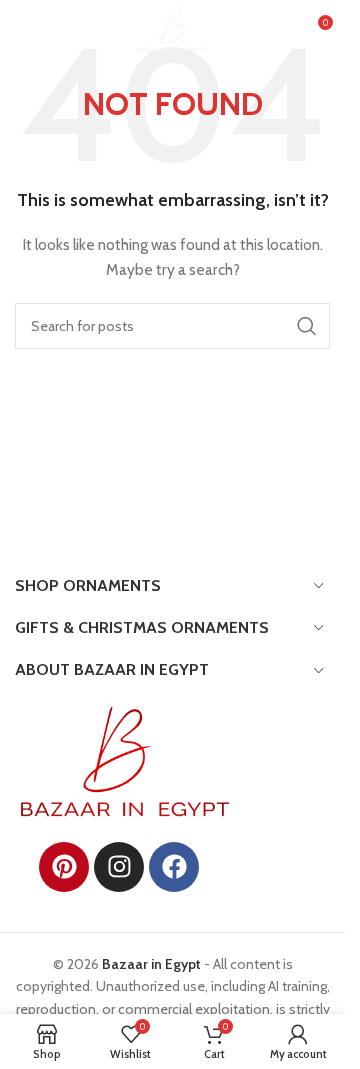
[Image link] (125, 760)
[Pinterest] (64, 867)
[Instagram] (119, 867)
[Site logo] (172, 28)
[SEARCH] (307, 326)
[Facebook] (174, 867)
